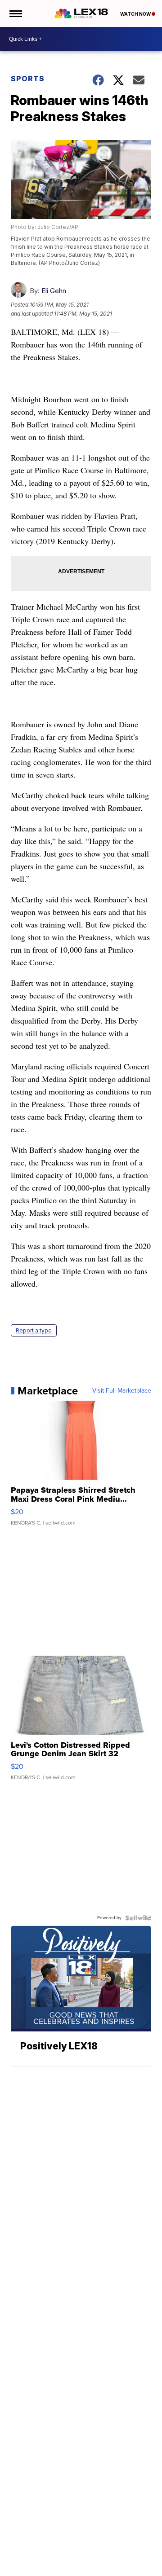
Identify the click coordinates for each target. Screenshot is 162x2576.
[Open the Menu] (15, 13)
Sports (28, 79)
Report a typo (34, 1330)
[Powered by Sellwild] (138, 1918)
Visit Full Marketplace (122, 1391)
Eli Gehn (54, 291)
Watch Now (136, 14)
